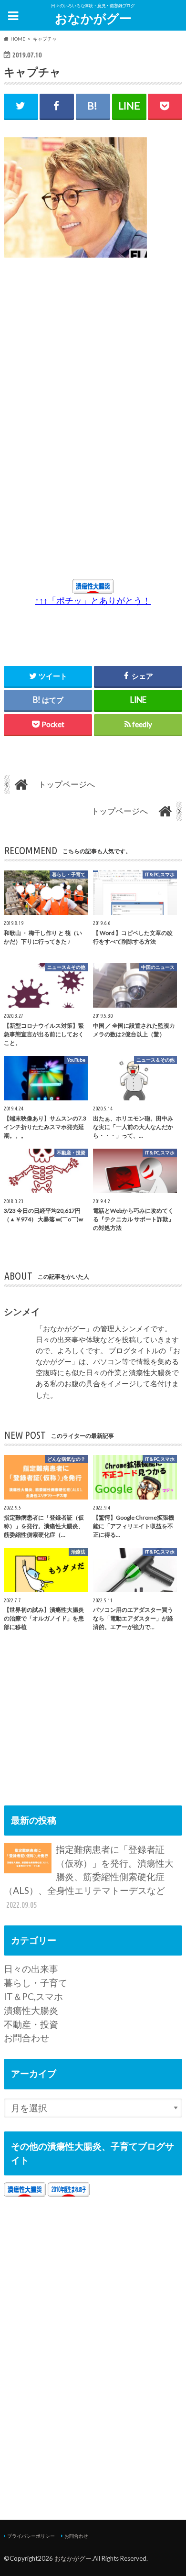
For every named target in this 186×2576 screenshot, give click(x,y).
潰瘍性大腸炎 (31, 2010)
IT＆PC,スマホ (33, 1996)
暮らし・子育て (36, 1983)
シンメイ (22, 1311)
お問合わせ (26, 2038)
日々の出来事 (31, 1969)
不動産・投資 (31, 2024)
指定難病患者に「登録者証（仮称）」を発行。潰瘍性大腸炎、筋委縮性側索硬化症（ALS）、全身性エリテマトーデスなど (89, 1876)
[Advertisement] (89, 354)
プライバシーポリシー (31, 2536)
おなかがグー (93, 18)
